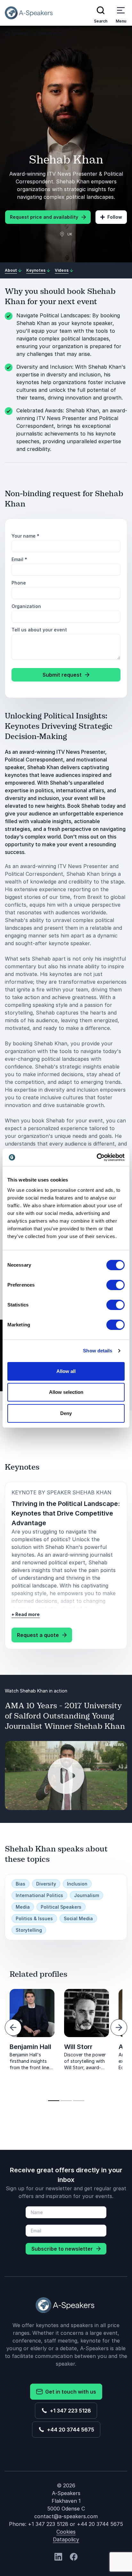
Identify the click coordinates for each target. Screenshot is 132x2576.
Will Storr (78, 2047)
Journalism (87, 1895)
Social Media (78, 1918)
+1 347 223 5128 (69, 2411)
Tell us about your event (39, 630)
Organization (26, 606)
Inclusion (77, 1884)
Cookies (66, 2532)
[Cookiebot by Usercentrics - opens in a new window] (97, 1157)
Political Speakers (61, 1907)
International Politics (39, 1895)
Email (19, 559)
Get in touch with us (69, 2392)
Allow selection (66, 1392)
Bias (21, 1884)
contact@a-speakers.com (66, 2516)
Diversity (46, 1884)
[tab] (54, 2101)
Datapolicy (66, 2539)
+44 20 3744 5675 (69, 2430)
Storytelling (29, 1930)
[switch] (116, 1285)
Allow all (66, 1371)
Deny (66, 1413)
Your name (25, 536)
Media (23, 1907)
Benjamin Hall (30, 2047)
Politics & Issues (34, 1918)
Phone (19, 583)
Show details (98, 1351)
